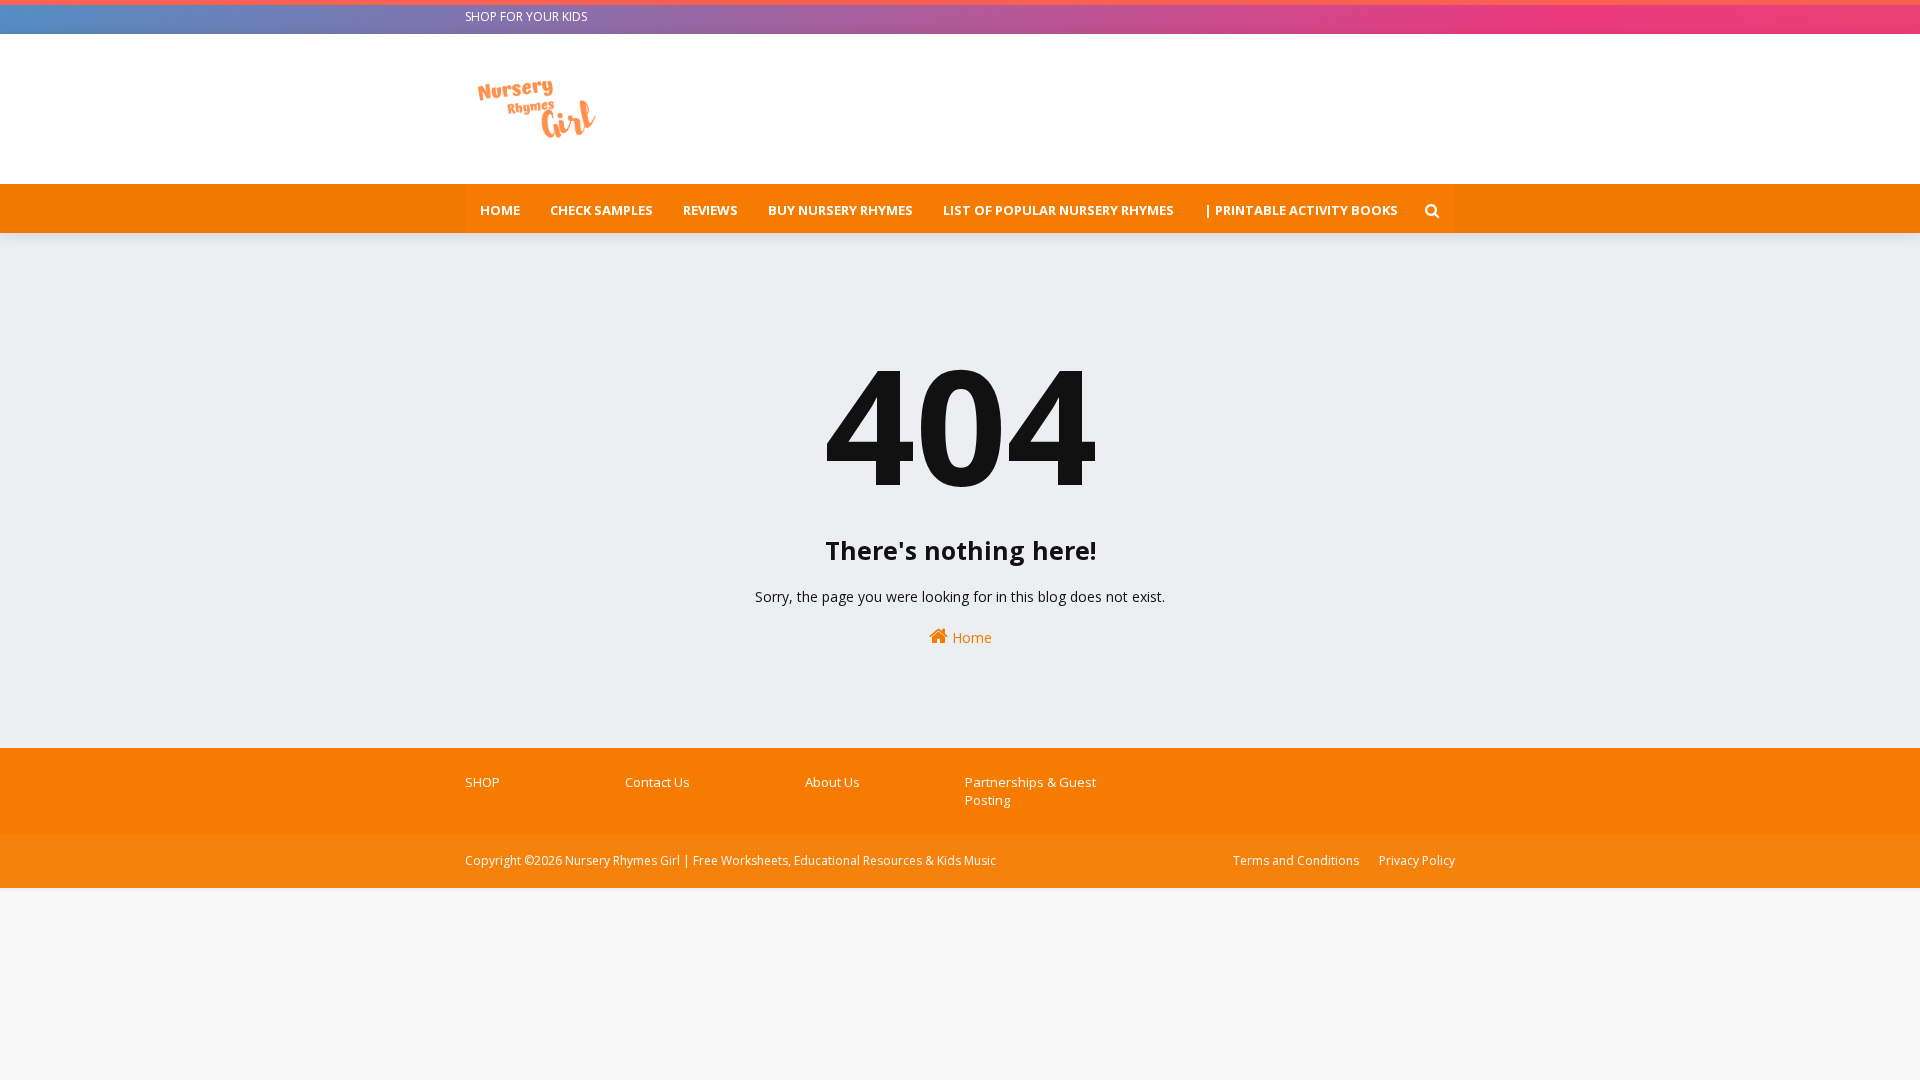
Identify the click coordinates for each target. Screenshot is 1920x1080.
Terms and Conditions (1296, 860)
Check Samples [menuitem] (601, 210)
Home (970, 637)
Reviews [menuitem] (710, 210)
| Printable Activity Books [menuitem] (1301, 210)
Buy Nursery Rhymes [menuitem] (840, 210)
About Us (832, 782)
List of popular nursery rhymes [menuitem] (1058, 210)
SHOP (482, 782)
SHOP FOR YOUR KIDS (526, 16)
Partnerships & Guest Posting (1030, 791)
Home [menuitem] (500, 210)
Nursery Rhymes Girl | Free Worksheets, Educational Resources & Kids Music (780, 860)
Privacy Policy (1417, 860)
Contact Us (657, 782)
